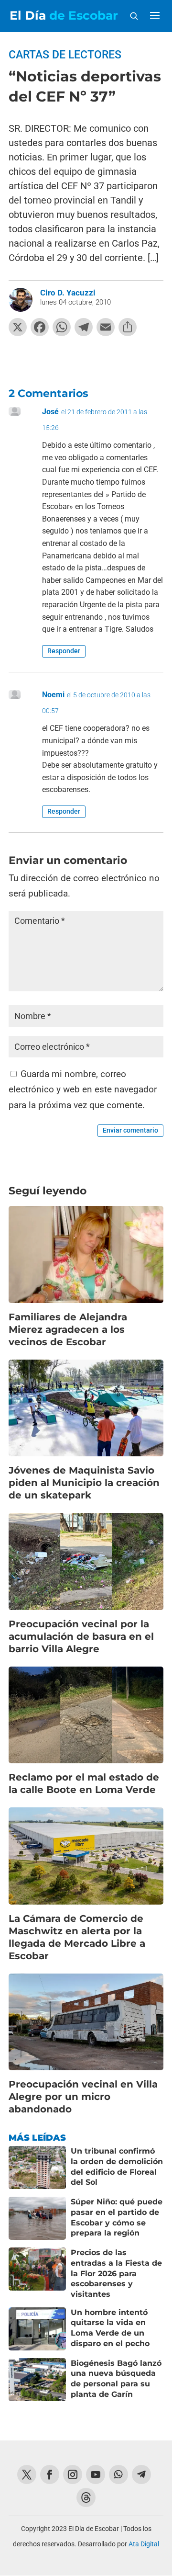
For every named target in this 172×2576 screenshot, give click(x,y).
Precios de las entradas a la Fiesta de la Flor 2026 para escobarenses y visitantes (116, 2273)
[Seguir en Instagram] (73, 2474)
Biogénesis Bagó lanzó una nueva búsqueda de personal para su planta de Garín (116, 2379)
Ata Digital (144, 2544)
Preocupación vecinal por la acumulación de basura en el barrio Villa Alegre (81, 1636)
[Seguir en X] (27, 2474)
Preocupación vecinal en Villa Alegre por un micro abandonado (83, 2097)
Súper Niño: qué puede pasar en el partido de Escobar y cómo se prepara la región (117, 2217)
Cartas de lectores (65, 55)
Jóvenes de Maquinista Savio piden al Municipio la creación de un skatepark (84, 1483)
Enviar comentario (130, 1130)
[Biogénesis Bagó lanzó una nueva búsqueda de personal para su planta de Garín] (37, 2380)
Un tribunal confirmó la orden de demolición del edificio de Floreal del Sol (117, 2167)
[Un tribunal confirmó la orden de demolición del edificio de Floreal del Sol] (37, 2167)
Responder (64, 651)
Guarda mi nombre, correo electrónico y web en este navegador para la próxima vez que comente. (83, 1089)
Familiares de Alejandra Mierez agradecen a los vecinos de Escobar (68, 1329)
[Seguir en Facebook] (50, 2474)
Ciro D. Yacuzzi (68, 293)
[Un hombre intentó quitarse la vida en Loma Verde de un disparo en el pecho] (37, 2329)
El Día (64, 16)
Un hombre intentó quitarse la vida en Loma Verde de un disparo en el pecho (110, 2328)
